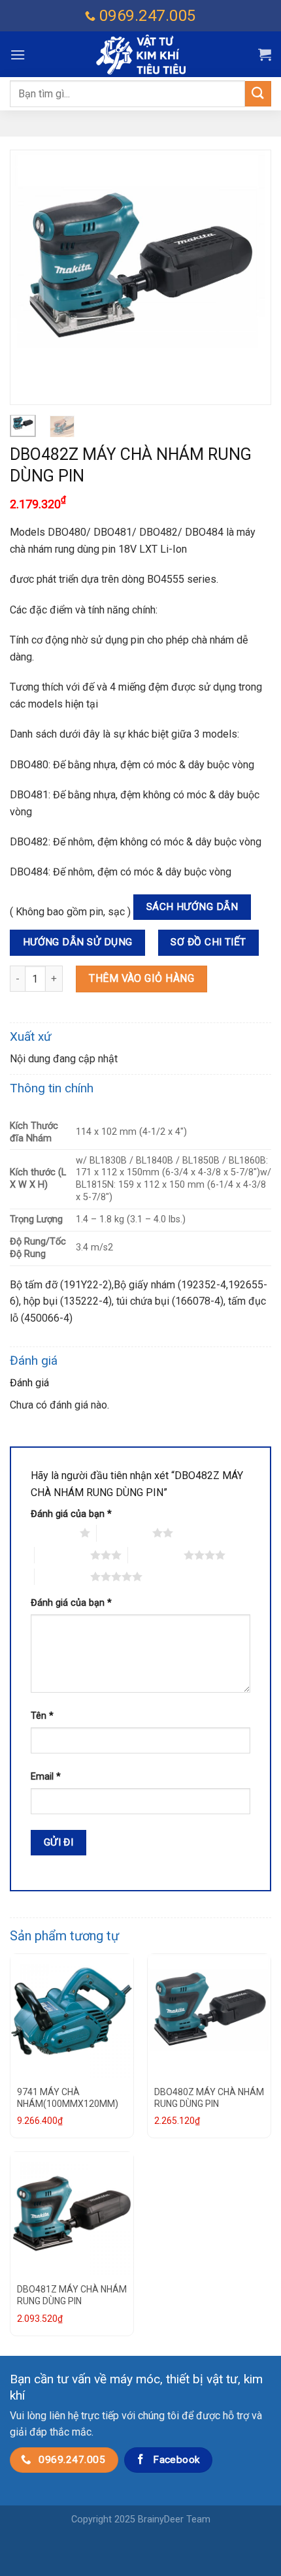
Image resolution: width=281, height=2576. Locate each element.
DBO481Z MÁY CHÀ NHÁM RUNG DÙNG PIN (72, 2295)
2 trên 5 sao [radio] (124, 1533)
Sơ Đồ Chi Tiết (208, 942)
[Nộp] (258, 94)
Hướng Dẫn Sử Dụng (78, 942)
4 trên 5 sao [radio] (156, 1555)
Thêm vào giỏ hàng (141, 978)
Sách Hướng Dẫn (192, 907)
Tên (42, 1716)
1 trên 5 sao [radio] (52, 1533)
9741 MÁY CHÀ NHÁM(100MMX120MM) (68, 2098)
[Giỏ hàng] (265, 54)
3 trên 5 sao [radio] (62, 1555)
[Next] (250, 277)
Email (46, 1777)
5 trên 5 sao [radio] (62, 1576)
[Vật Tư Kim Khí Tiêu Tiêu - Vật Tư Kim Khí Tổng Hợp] (140, 55)
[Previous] (31, 277)
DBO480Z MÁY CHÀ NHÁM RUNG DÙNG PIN (209, 2098)
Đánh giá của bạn (71, 1514)
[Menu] (18, 55)
